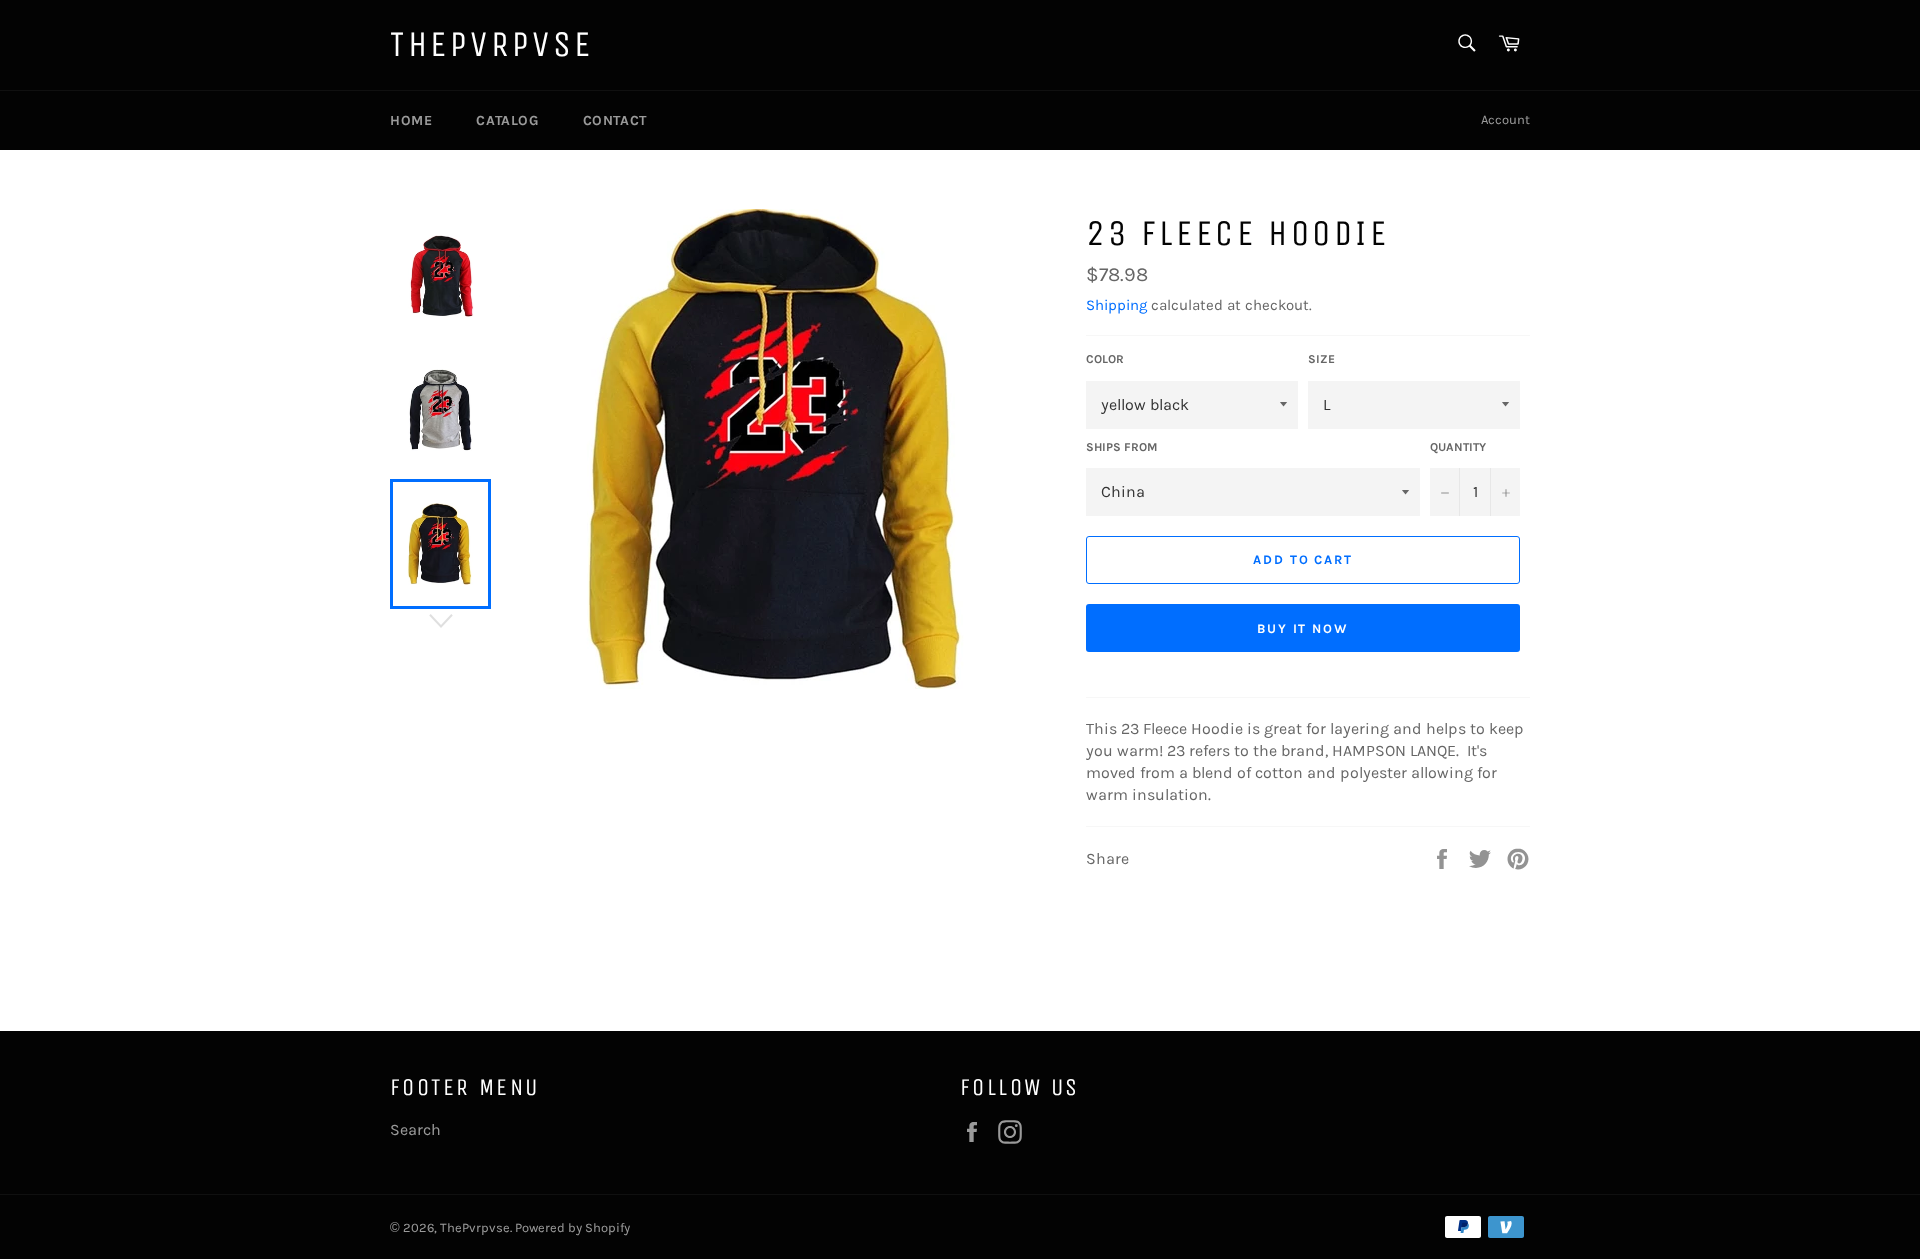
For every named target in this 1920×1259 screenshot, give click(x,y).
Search (415, 1129)
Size (1321, 359)
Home (411, 120)
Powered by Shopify (572, 1227)
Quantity (1458, 447)
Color (1105, 359)
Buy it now (1303, 628)
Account (1505, 119)
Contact (615, 120)
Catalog (507, 120)
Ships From (1121, 447)
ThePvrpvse (492, 44)
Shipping (1116, 305)
